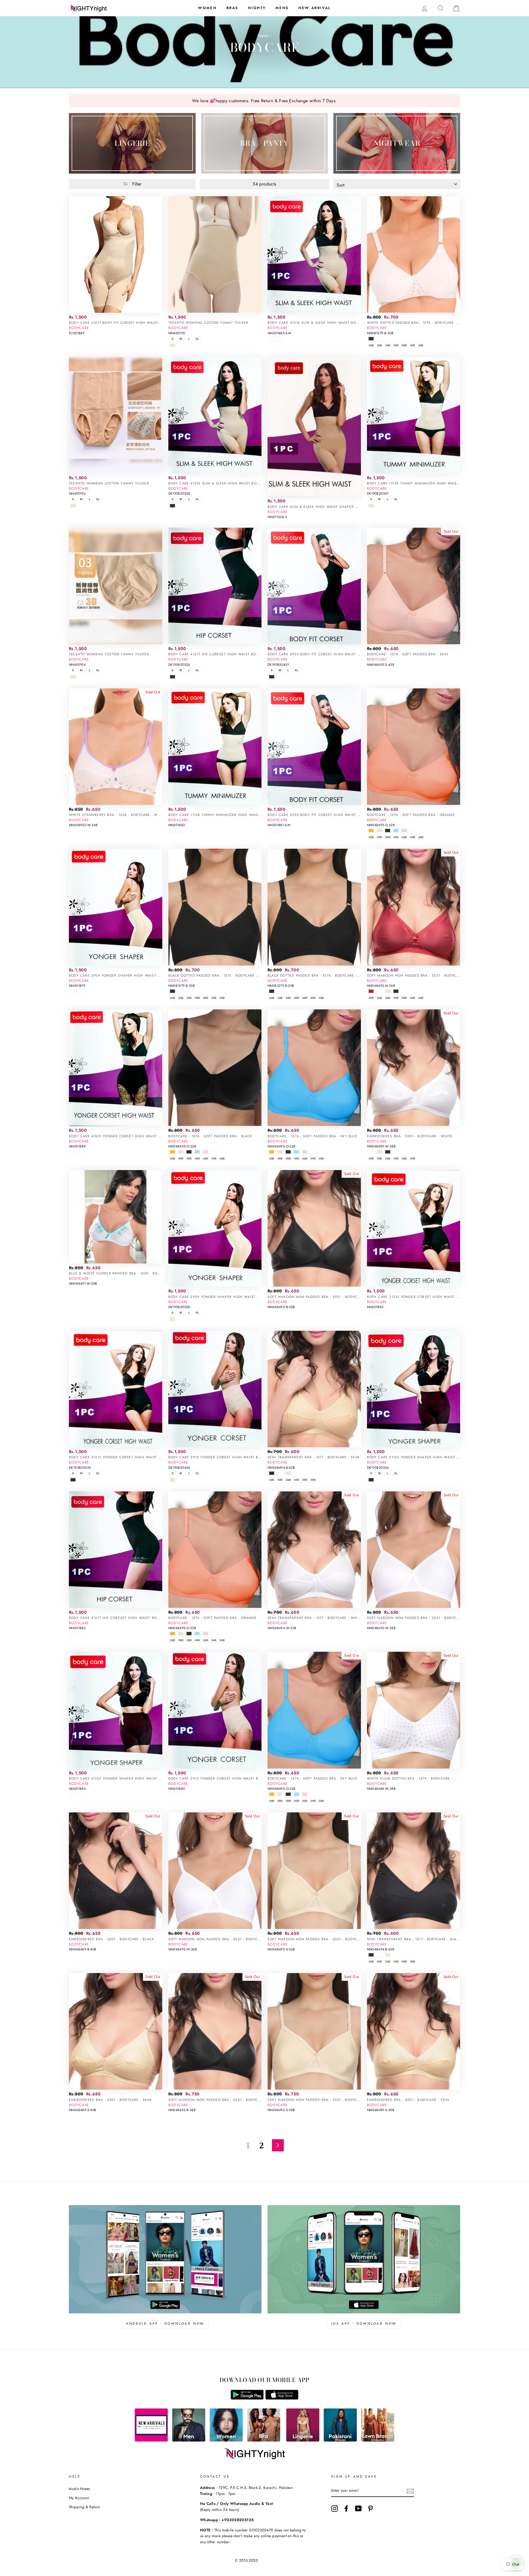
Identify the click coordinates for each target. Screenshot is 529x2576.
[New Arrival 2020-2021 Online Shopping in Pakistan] (151, 2440)
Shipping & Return (85, 2507)
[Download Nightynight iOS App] (282, 2398)
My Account (79, 2498)
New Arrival (315, 8)
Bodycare (79, 328)
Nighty (257, 8)
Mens (282, 8)
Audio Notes (79, 2489)
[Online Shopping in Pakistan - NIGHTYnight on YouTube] (358, 2508)
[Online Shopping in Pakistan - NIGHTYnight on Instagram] (334, 2508)
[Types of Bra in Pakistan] (264, 2440)
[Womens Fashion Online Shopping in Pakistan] (226, 2440)
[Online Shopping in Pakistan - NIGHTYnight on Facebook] (346, 2508)
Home (263, 36)
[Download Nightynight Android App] (247, 2398)
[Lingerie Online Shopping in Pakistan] (303, 2440)
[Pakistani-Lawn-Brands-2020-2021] (378, 2440)
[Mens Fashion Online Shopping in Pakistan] (189, 2440)
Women (207, 8)
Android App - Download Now (165, 2324)
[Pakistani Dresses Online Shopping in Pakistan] (340, 2440)
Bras (232, 8)
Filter (136, 184)
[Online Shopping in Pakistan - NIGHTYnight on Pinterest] (370, 2508)
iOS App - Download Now (364, 2324)
